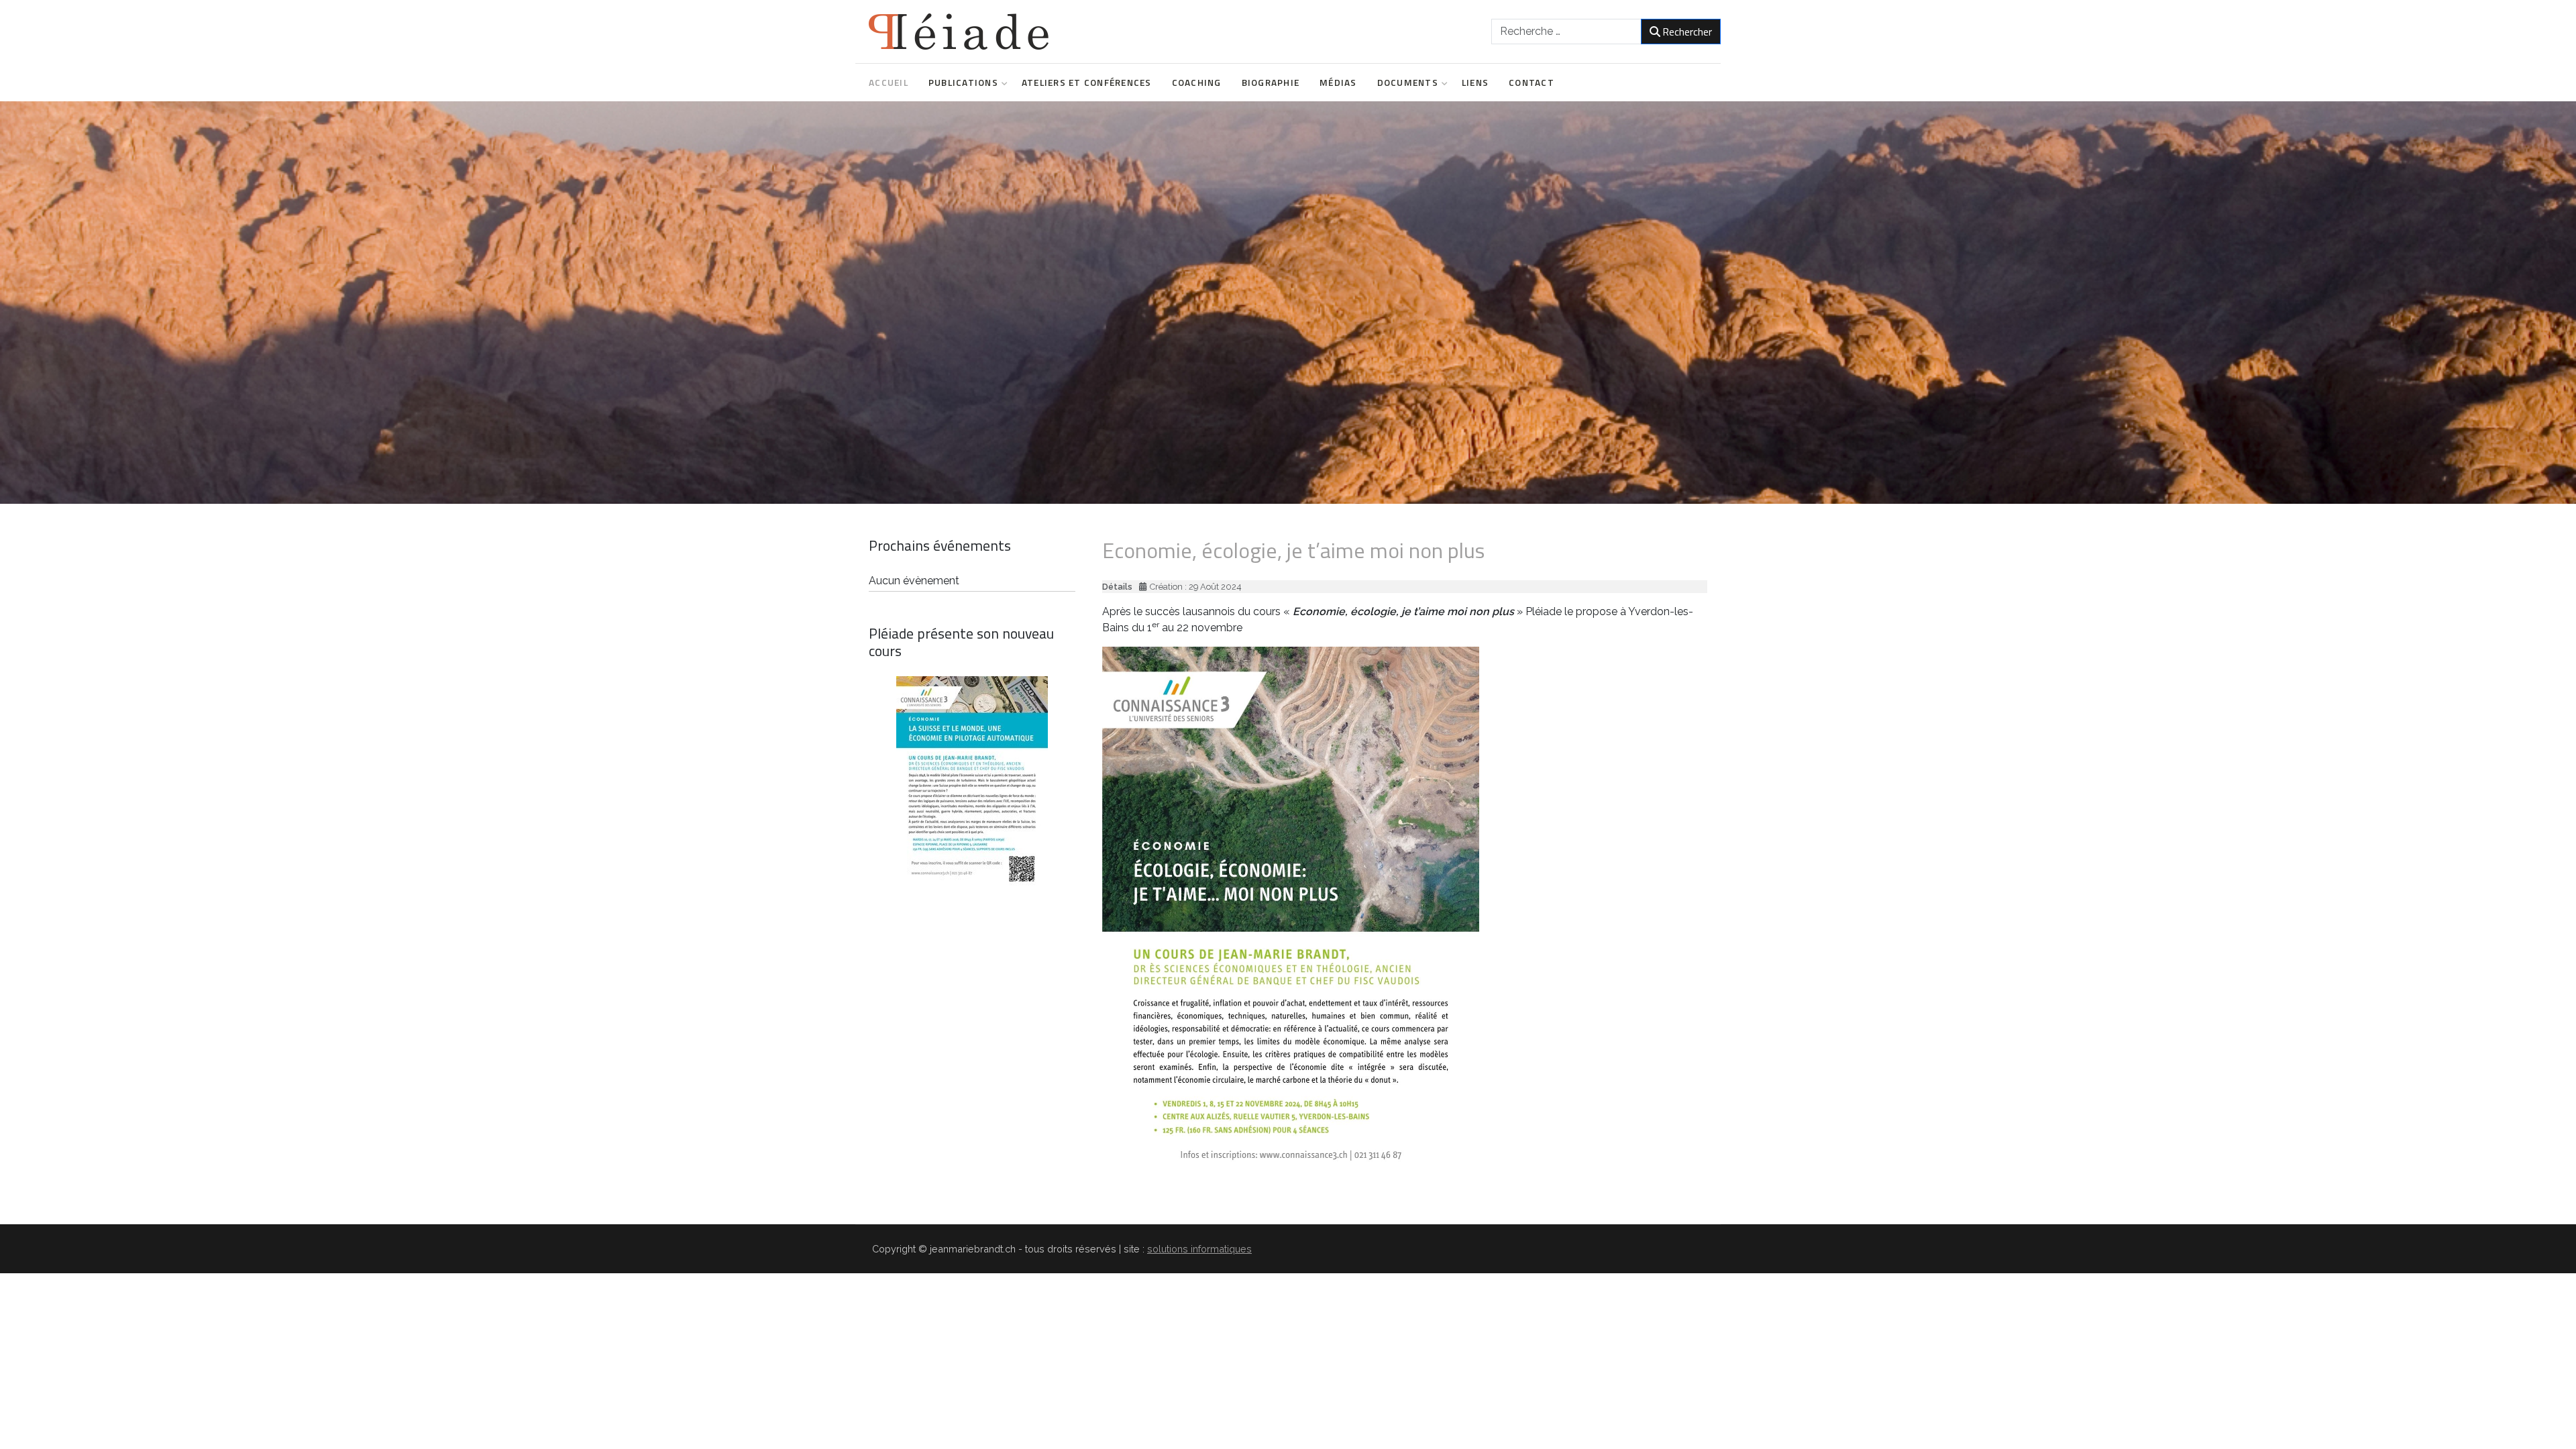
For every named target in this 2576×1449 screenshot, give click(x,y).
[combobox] (1566, 32)
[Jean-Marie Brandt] (959, 32)
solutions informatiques (1199, 1249)
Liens (1475, 83)
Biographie (1271, 83)
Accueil (889, 83)
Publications (963, 83)
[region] (1288, 303)
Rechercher (1687, 32)
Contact (1532, 83)
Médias (1338, 83)
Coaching (1197, 83)
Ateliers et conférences (1087, 83)
